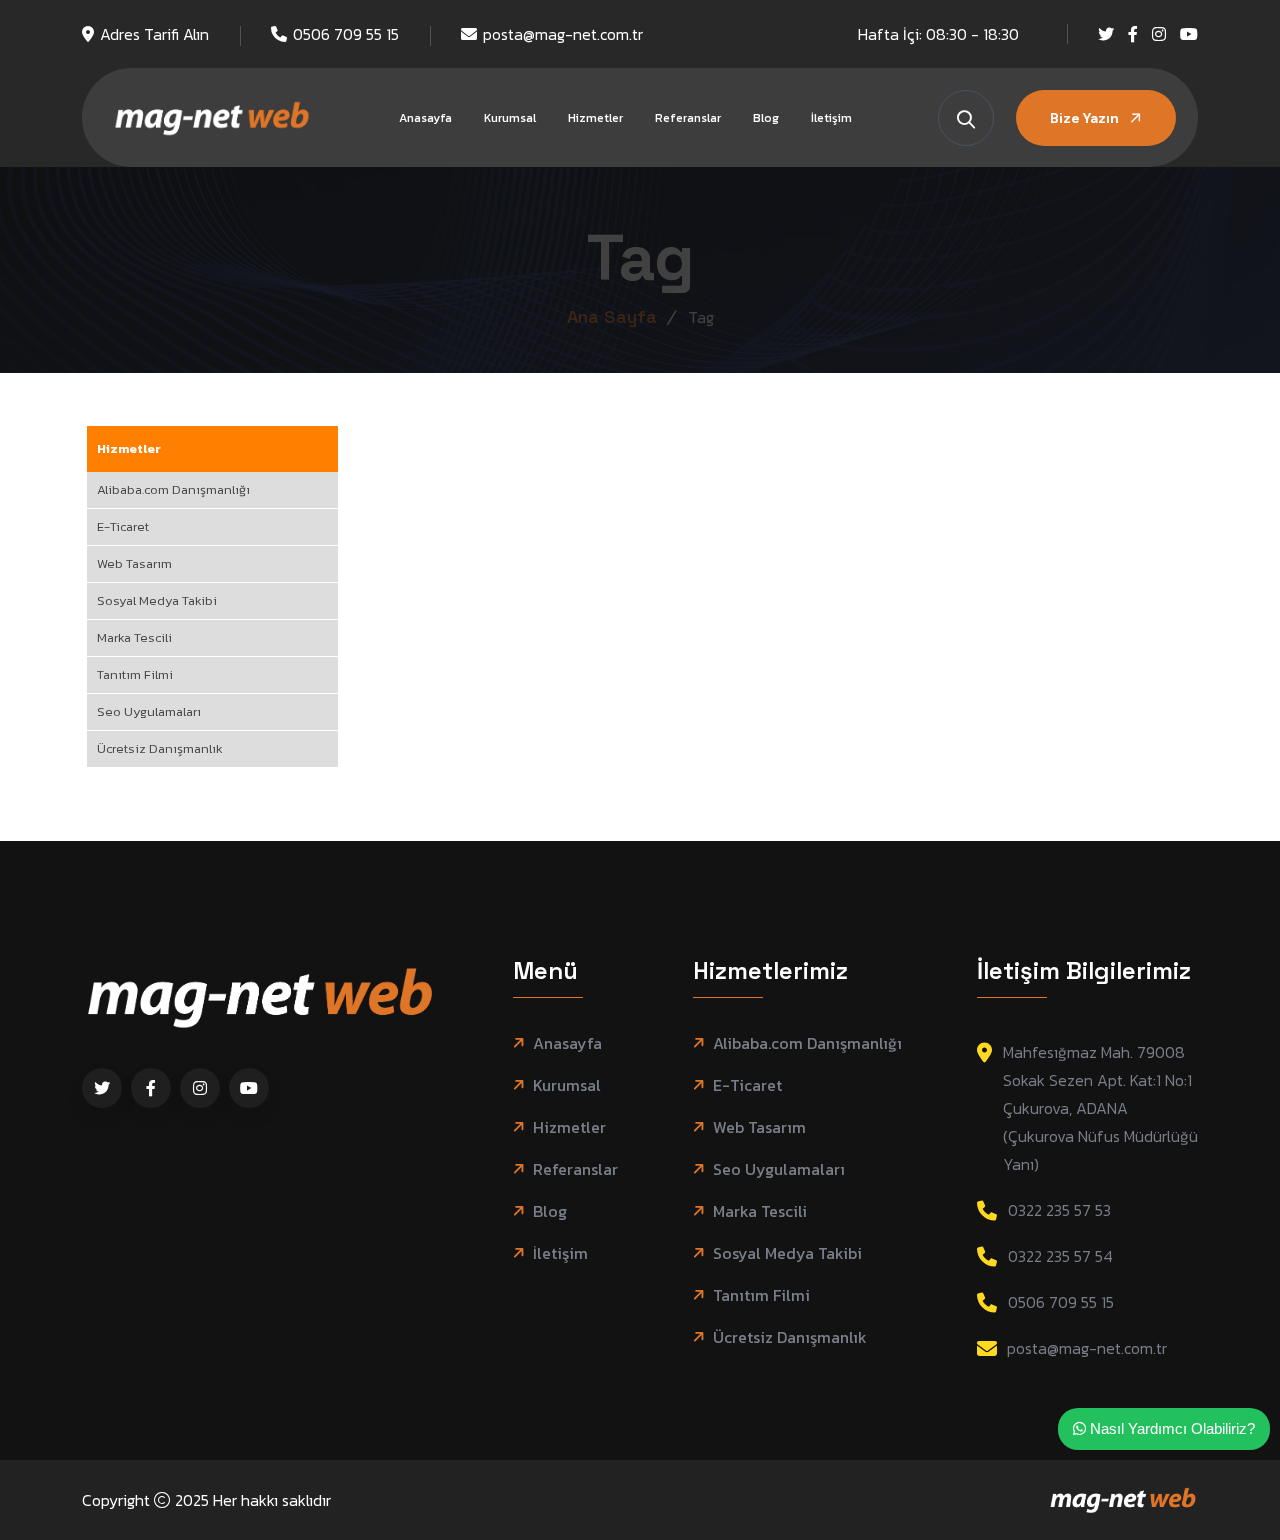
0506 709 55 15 (346, 34)
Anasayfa (425, 118)
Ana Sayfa (612, 316)
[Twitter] (1106, 34)
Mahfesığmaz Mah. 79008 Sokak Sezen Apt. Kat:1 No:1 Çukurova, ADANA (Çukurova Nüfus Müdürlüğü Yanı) (1100, 1108)
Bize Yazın (1086, 118)
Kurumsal (510, 118)
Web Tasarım (134, 563)
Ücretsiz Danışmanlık (160, 748)
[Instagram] (1159, 34)
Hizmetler (595, 118)
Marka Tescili (134, 637)
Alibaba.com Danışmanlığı (173, 489)
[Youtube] (1189, 34)
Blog (766, 118)
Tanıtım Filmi (135, 674)
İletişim (831, 118)
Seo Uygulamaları (149, 711)
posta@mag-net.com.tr (563, 34)
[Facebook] (1133, 34)
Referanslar (688, 118)
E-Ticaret (123, 526)
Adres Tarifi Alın (154, 34)
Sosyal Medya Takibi (157, 600)
